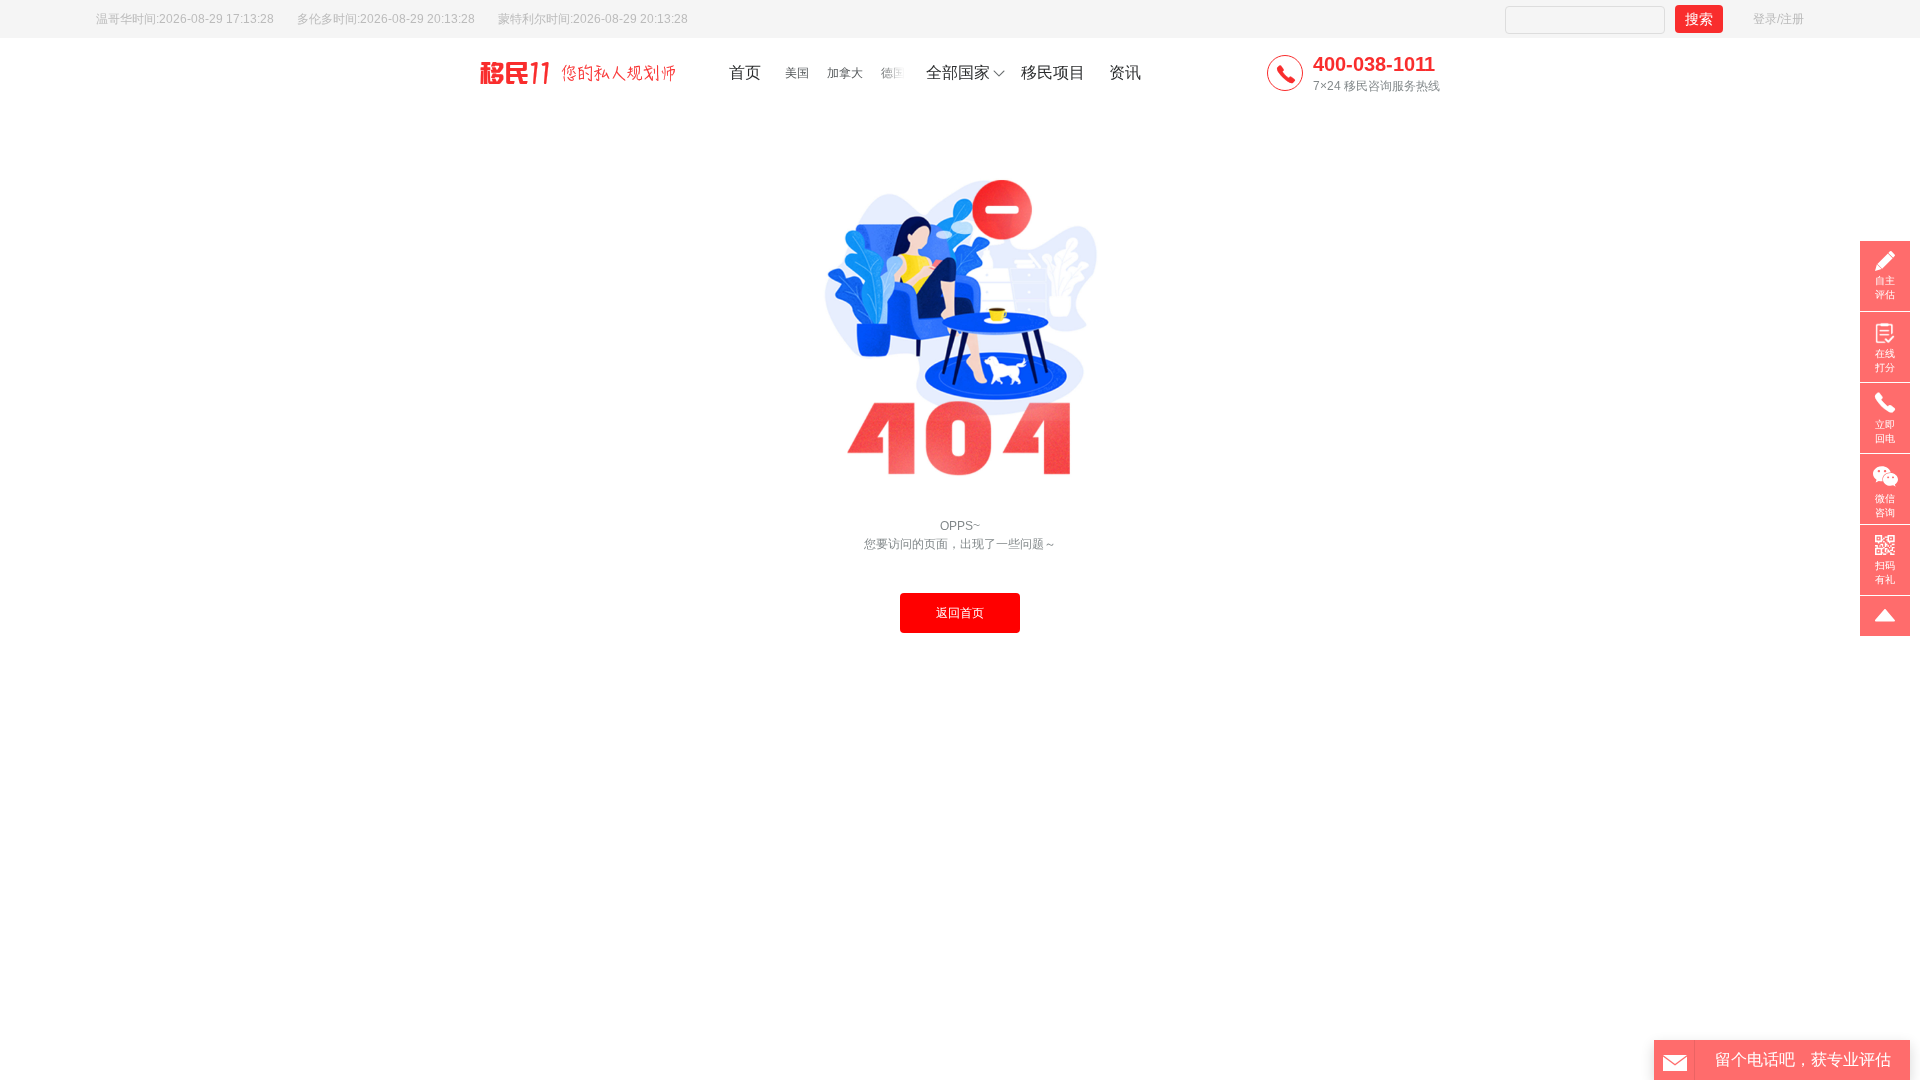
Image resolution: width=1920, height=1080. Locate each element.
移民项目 (1053, 72)
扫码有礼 (1885, 572)
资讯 (1125, 72)
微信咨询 (1885, 505)
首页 (745, 72)
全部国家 (958, 72)
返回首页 (960, 613)
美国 (797, 73)
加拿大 (845, 73)
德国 (893, 73)
